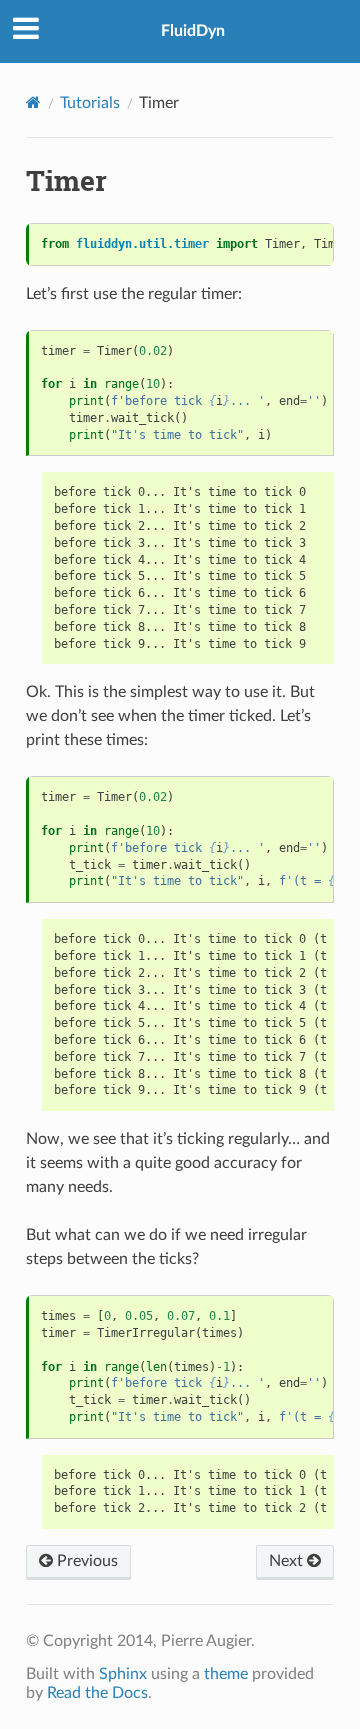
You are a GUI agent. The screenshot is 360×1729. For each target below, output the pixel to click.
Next (288, 1561)
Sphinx (123, 1674)
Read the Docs (97, 1693)
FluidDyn (193, 31)
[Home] (33, 102)
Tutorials (90, 103)
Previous (85, 1561)
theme (226, 1674)
